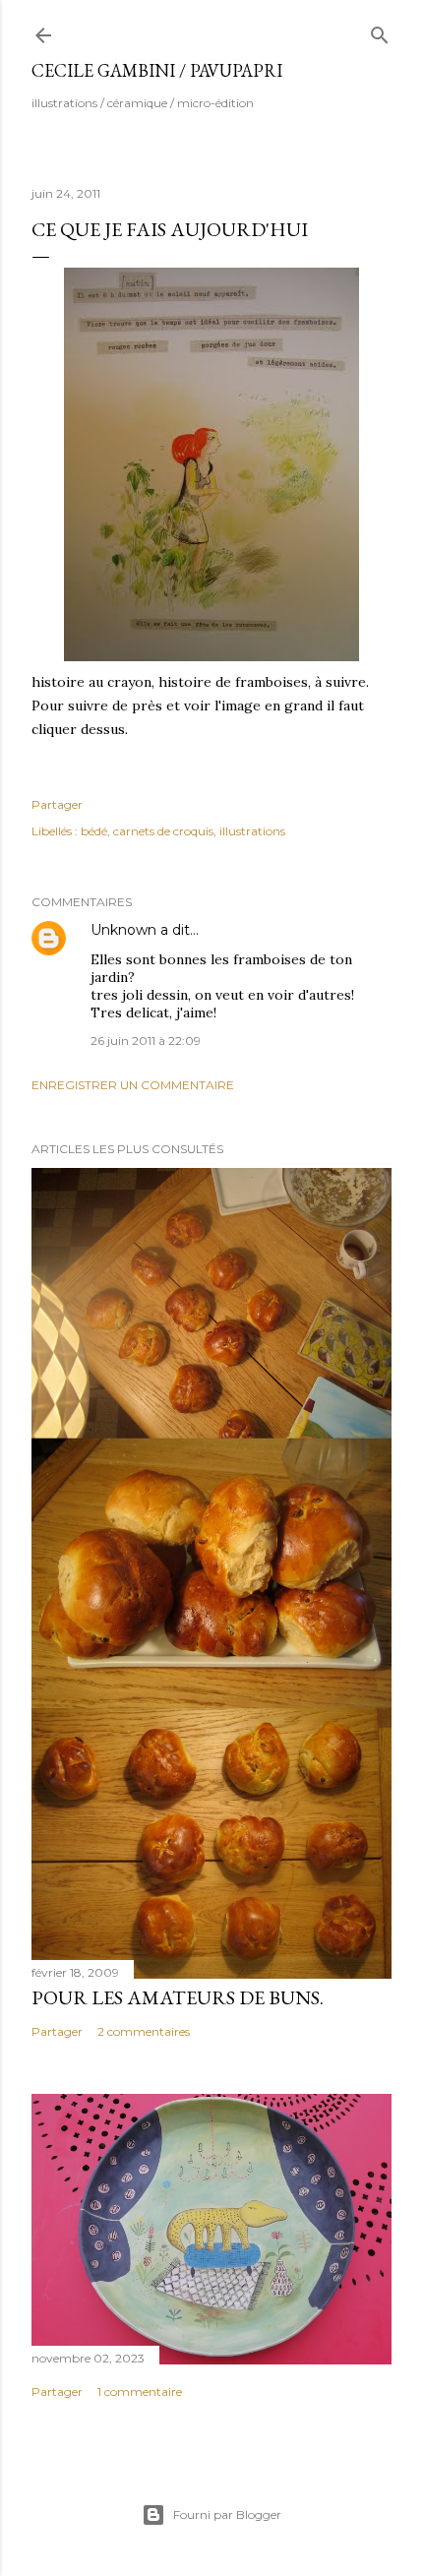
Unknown (123, 930)
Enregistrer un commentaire (133, 1085)
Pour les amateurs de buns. (178, 1997)
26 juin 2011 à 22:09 (146, 1041)
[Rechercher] (380, 31)
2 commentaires (144, 2031)
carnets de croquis (163, 831)
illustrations (252, 831)
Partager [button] (57, 804)
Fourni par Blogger (227, 2515)
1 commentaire (140, 2392)
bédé (94, 831)
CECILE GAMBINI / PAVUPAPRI (157, 70)
